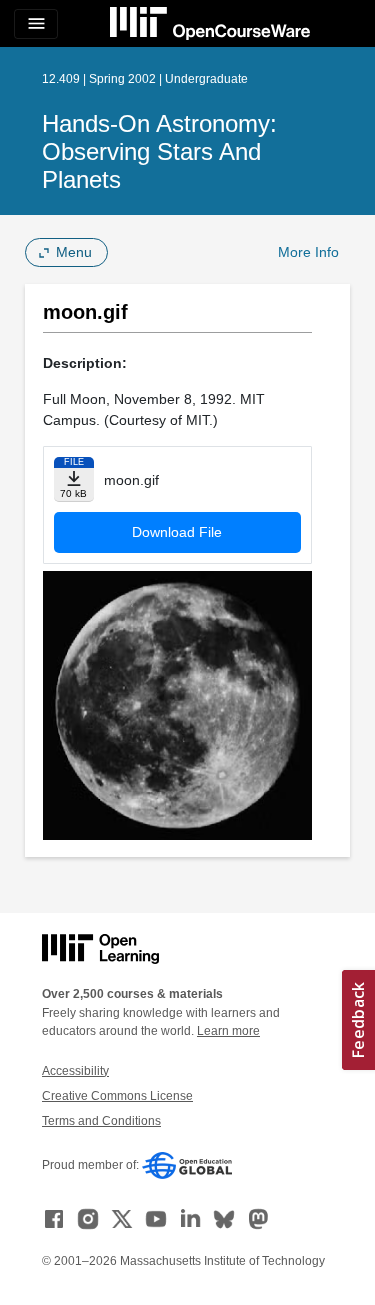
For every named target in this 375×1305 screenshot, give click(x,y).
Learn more (228, 1031)
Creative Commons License (117, 1096)
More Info (308, 252)
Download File (177, 532)
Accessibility (75, 1071)
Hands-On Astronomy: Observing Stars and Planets (159, 151)
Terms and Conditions (101, 1121)
